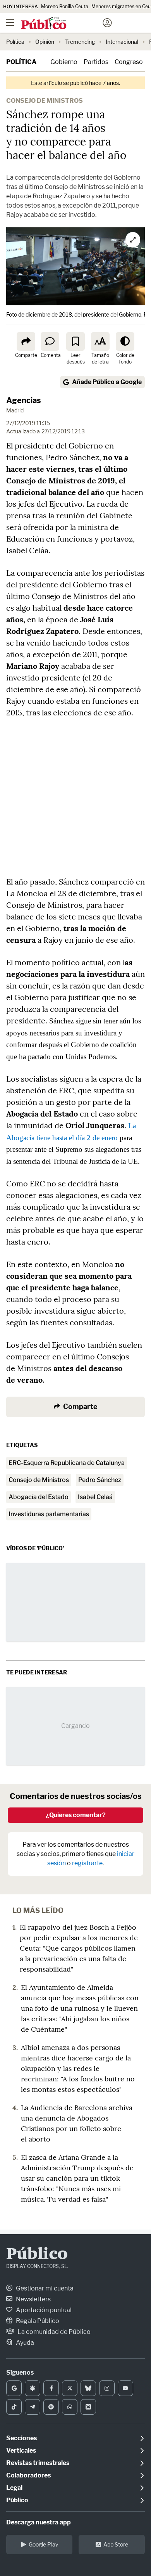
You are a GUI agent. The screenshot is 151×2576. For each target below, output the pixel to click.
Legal (14, 2488)
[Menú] (10, 23)
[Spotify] (51, 2407)
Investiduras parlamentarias (49, 1514)
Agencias (24, 400)
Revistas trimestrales (38, 2463)
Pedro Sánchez (100, 1480)
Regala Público (37, 2321)
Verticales (21, 2450)
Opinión (45, 42)
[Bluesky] (88, 2388)
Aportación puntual (43, 2310)
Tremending (80, 42)
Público (37, 2255)
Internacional (122, 42)
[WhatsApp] (70, 2407)
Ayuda (24, 2343)
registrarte (87, 1863)
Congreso (129, 62)
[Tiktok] (14, 2407)
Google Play (43, 2544)
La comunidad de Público (53, 2332)
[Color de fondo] (125, 341)
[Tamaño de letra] (100, 341)
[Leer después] (75, 341)
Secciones (21, 2438)
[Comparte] (26, 341)
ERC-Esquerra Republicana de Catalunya (67, 1463)
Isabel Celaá (95, 1497)
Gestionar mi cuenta (44, 2288)
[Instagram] (107, 2388)
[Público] (62, 24)
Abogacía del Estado (39, 1497)
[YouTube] (125, 2388)
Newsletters (33, 2299)
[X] (70, 2388)
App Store (116, 2544)
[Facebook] (51, 2388)
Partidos (96, 62)
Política (15, 42)
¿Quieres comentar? (76, 1815)
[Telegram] (33, 2407)
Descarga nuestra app (39, 2522)
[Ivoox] (88, 2407)
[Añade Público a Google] (14, 2388)
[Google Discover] (33, 2388)
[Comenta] (50, 341)
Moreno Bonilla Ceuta (65, 6)
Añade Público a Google (107, 382)
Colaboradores (28, 2475)
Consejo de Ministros (39, 1480)
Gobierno (64, 62)
